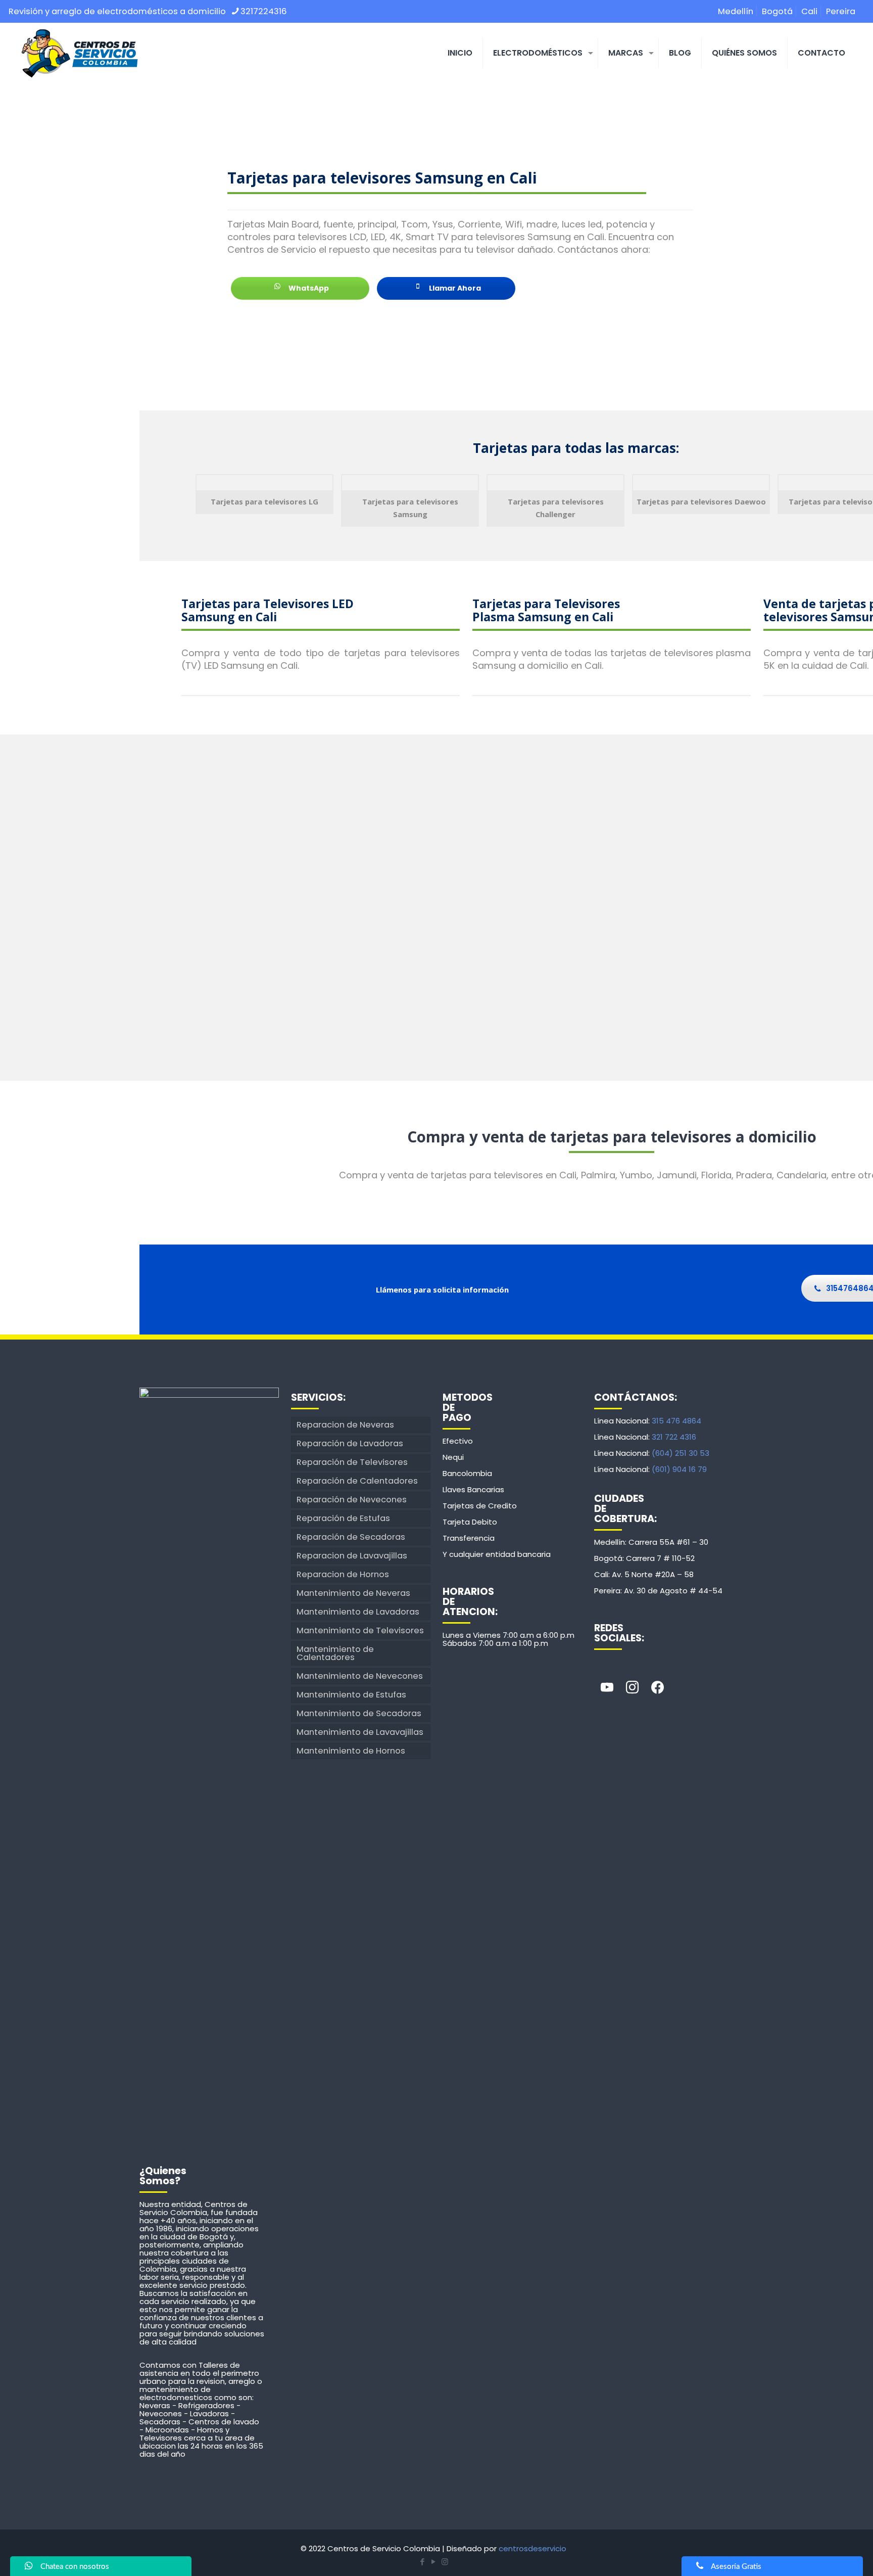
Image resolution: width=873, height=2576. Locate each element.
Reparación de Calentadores (357, 1481)
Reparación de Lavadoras (350, 1443)
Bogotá (777, 11)
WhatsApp (308, 288)
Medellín (736, 11)
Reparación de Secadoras (351, 1537)
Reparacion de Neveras (345, 1425)
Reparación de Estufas (343, 1518)
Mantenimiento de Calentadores (335, 1653)
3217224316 (264, 11)
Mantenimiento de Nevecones (360, 1676)
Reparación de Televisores (352, 1462)
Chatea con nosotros (75, 2567)
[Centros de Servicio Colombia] (79, 53)
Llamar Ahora (454, 288)
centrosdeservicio (532, 2548)
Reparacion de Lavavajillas (352, 1556)
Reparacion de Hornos (343, 1574)
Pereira (841, 11)
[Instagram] (632, 1688)
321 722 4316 (674, 1437)
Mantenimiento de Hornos (351, 1751)
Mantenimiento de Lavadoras (358, 1612)
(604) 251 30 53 (681, 1453)
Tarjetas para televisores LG (264, 501)
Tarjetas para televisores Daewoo (701, 501)
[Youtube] (607, 1688)
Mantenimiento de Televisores (360, 1630)
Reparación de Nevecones (352, 1500)
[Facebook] (657, 1688)
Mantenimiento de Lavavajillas (360, 1732)
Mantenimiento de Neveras (353, 1593)
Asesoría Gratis (736, 2567)
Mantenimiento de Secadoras (359, 1713)
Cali (809, 11)
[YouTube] (433, 2562)
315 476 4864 (676, 1421)
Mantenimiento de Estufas (351, 1695)
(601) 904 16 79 (679, 1469)
